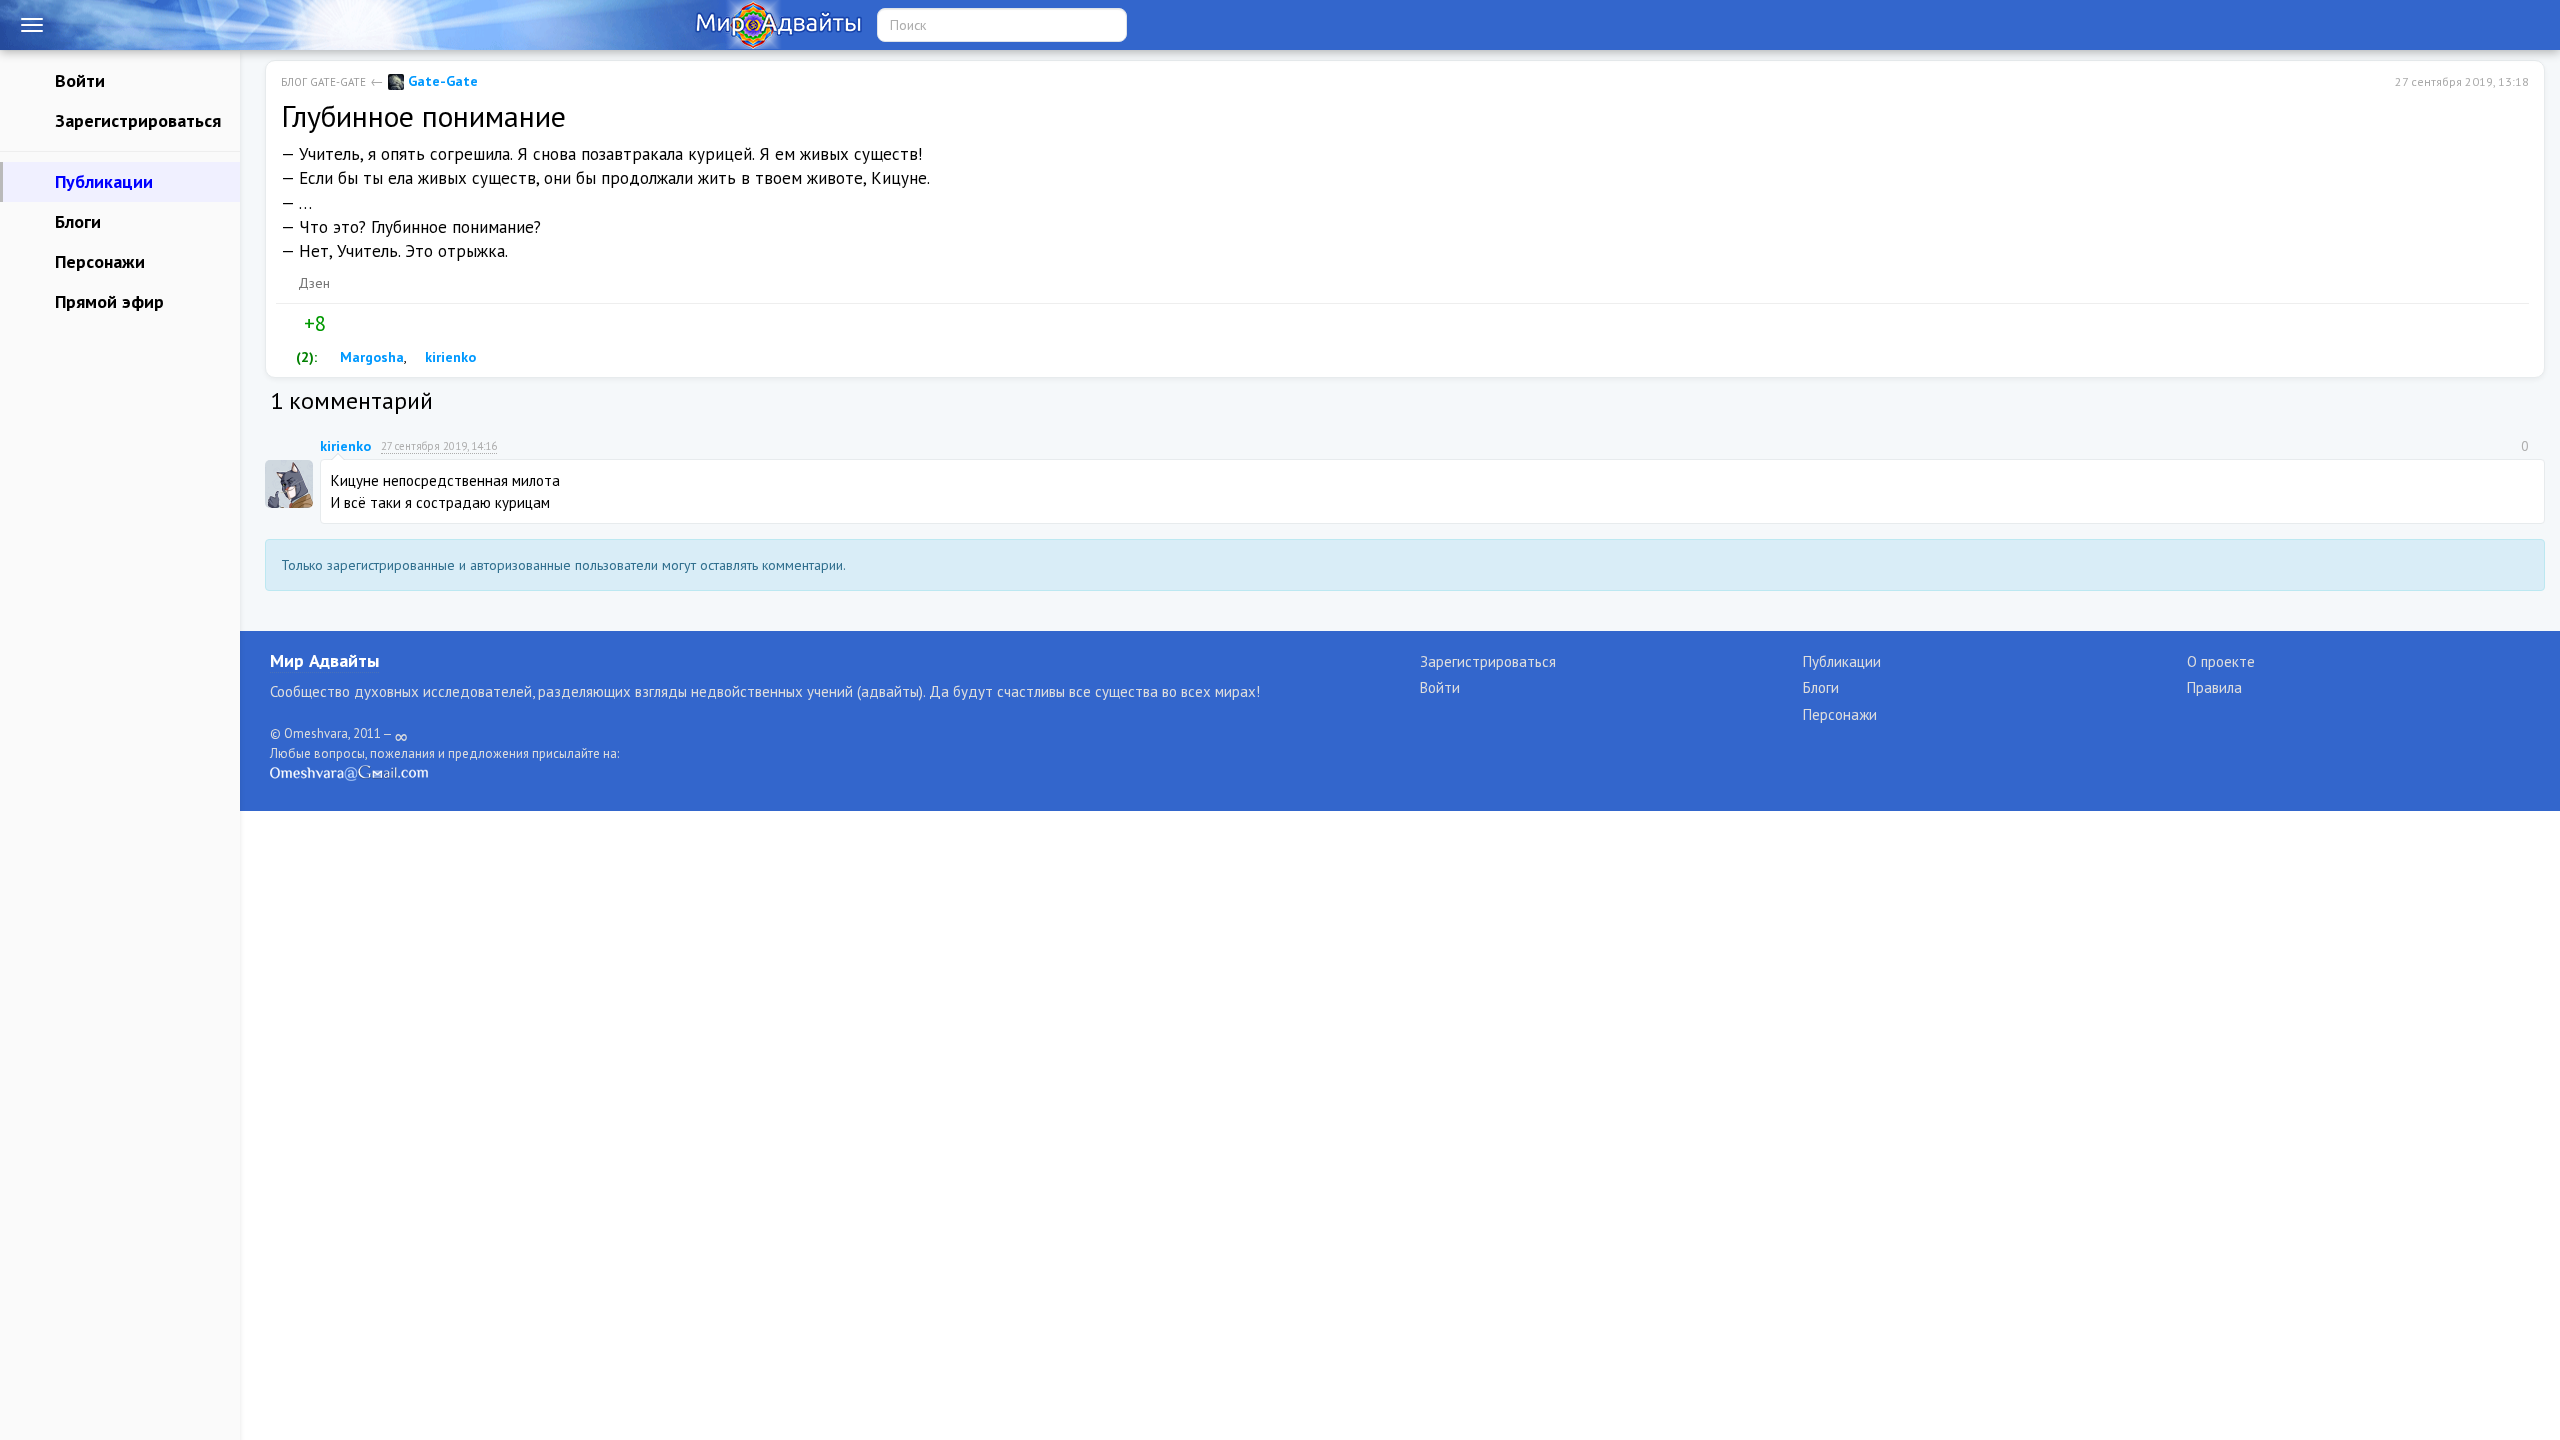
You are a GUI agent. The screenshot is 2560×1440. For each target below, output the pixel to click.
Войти (77, 80)
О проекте (2221, 661)
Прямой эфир (107, 301)
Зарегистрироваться (135, 120)
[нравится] (289, 324)
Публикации (101, 181)
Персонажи (97, 261)
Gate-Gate (441, 81)
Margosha (370, 357)
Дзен (314, 283)
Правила (2214, 687)
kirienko (448, 357)
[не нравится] (341, 324)
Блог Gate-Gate (323, 82)
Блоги (75, 221)
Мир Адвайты (324, 660)
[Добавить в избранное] (383, 324)
